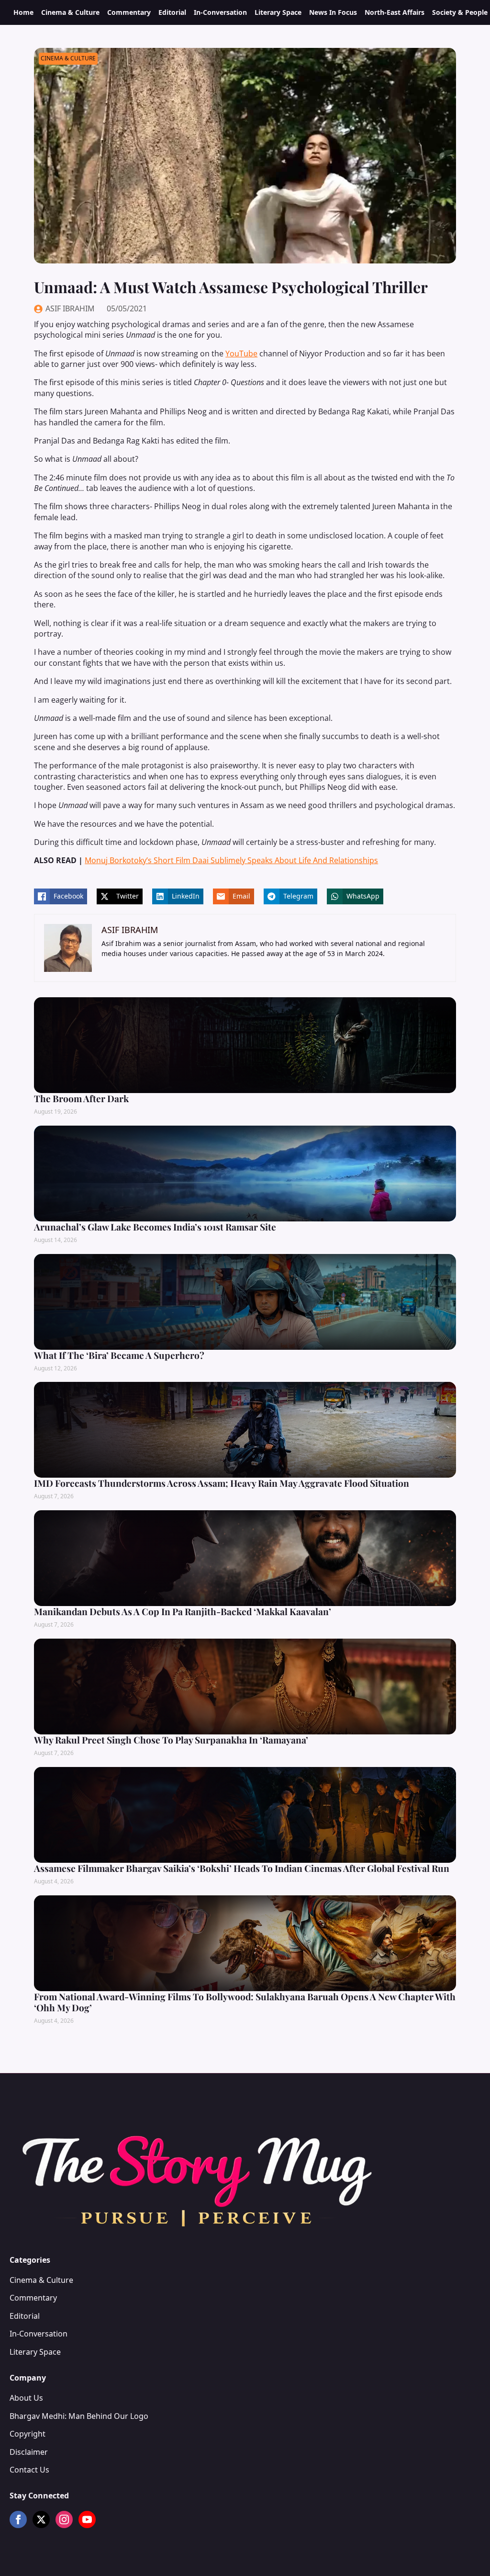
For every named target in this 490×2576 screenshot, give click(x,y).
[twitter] (41, 2519)
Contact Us (29, 2470)
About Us (26, 2398)
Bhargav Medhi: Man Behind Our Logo (79, 2416)
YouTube (241, 353)
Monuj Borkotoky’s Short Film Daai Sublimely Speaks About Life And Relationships (231, 860)
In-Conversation (220, 12)
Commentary (129, 12)
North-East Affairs (395, 12)
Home (23, 12)
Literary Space (278, 12)
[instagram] (64, 2519)
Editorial (172, 12)
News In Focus (333, 12)
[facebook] (18, 2519)
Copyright (28, 2434)
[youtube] (87, 2519)
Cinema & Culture (70, 12)
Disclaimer (29, 2452)
